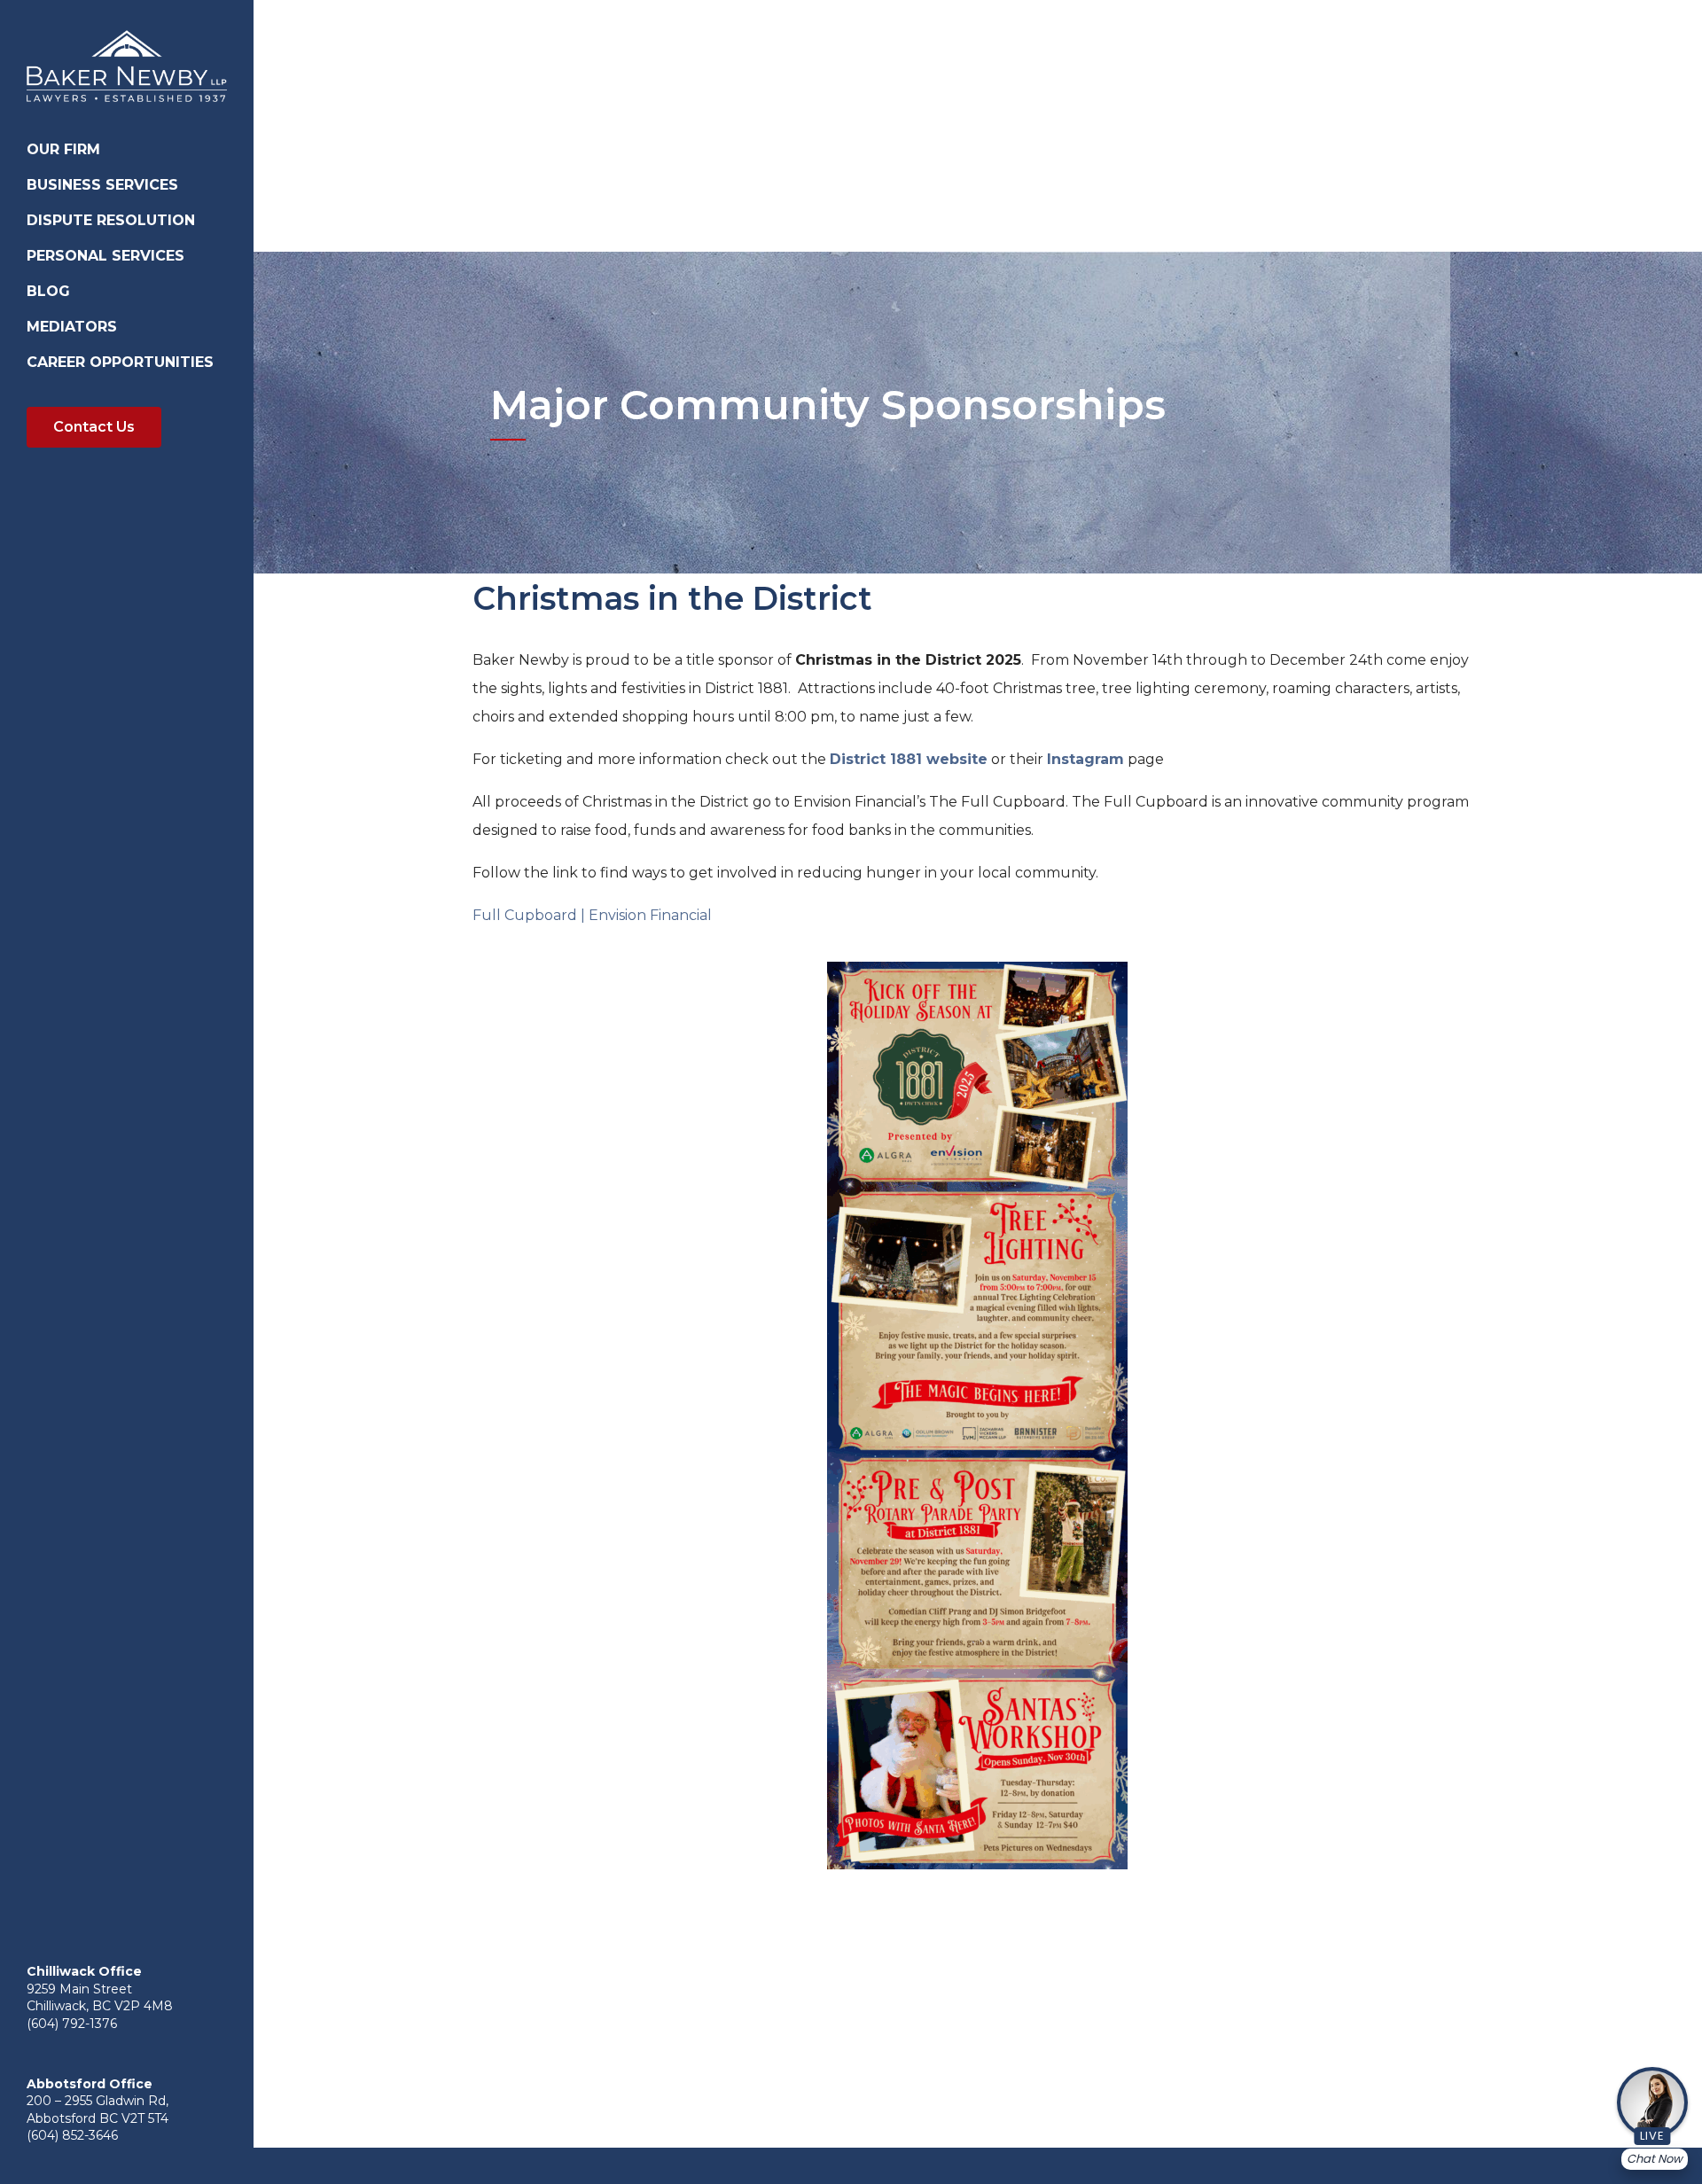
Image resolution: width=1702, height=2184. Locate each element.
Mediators (72, 327)
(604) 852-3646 (72, 2135)
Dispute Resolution (111, 220)
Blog (48, 291)
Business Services (102, 185)
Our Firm (63, 149)
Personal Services (105, 256)
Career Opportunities (120, 362)
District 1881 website (909, 759)
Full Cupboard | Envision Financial (592, 915)
